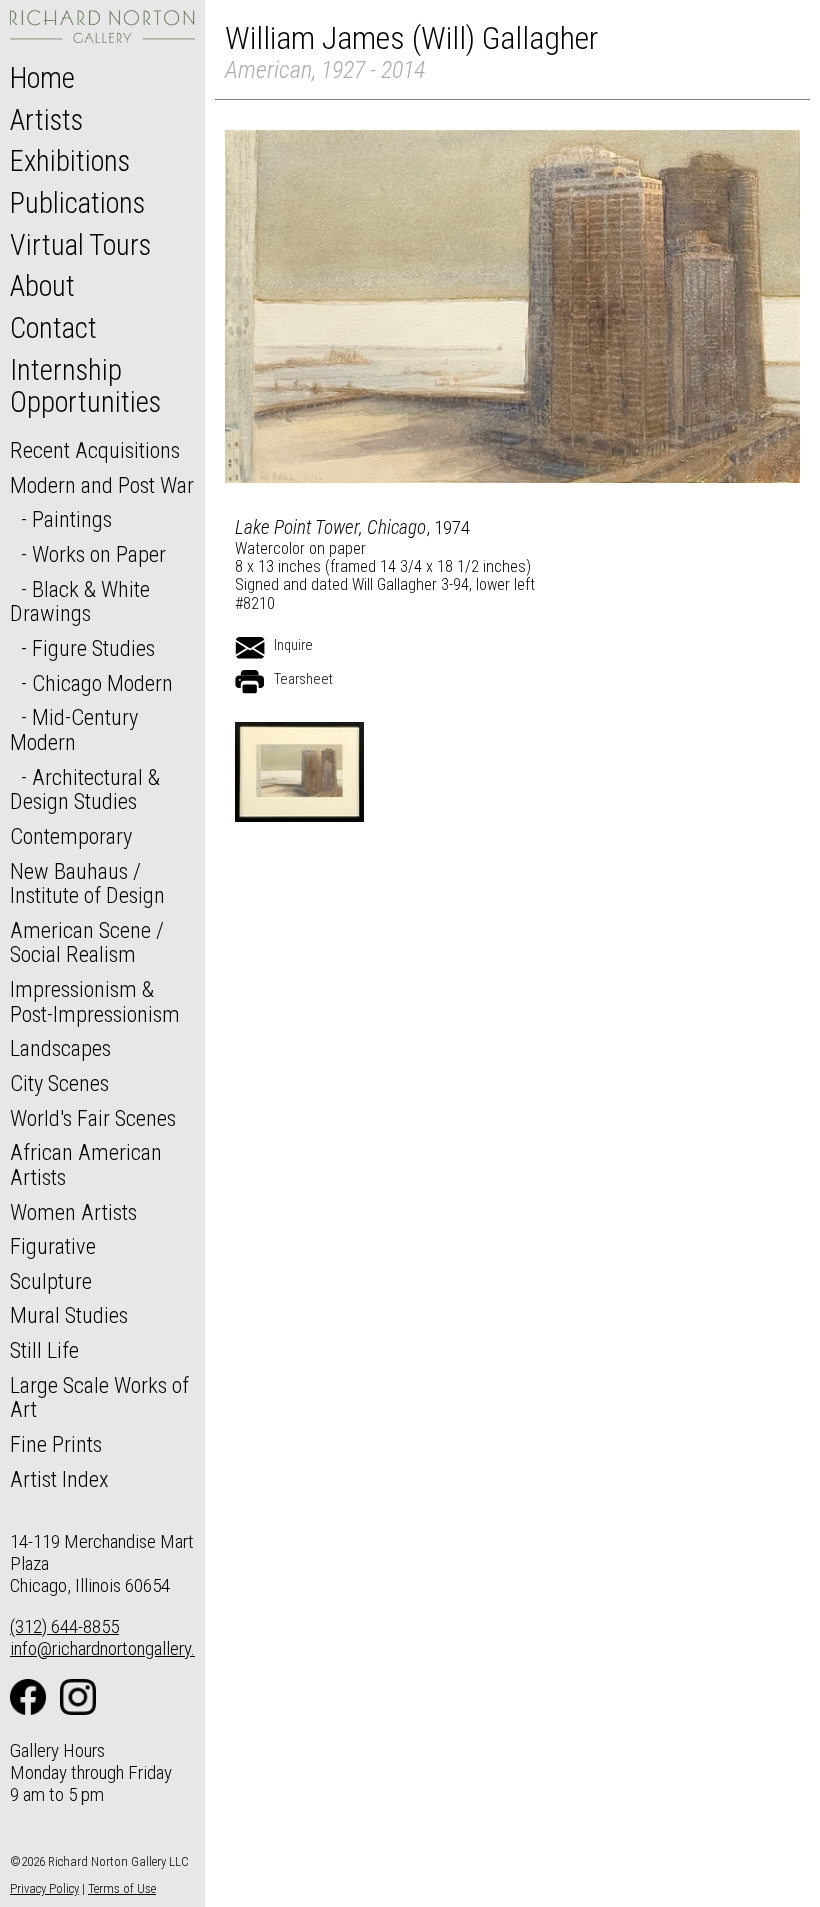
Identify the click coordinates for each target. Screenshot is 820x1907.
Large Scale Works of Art (99, 1397)
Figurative (53, 1246)
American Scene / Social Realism (87, 942)
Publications (77, 203)
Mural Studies (69, 1315)
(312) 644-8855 (64, 1626)
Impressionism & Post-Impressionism (95, 1001)
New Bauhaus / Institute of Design (87, 883)
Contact (53, 328)
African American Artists (86, 1164)
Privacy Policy (44, 1888)
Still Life (44, 1350)
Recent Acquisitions (95, 450)
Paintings (72, 519)
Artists (46, 120)
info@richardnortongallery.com (118, 1648)
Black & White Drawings (80, 601)
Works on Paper (99, 554)
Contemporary (71, 836)
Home (42, 78)
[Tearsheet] (250, 682)
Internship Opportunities (85, 386)
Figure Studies (93, 648)
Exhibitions (70, 161)
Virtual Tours (80, 245)
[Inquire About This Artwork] (250, 648)
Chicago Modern (102, 683)
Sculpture (51, 1281)
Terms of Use (122, 1888)
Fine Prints (56, 1444)
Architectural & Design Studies (85, 789)
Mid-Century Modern (74, 729)
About (42, 286)
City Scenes (59, 1083)
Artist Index (59, 1479)
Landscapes (60, 1048)
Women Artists (73, 1212)
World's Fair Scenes (93, 1118)
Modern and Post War (102, 485)
